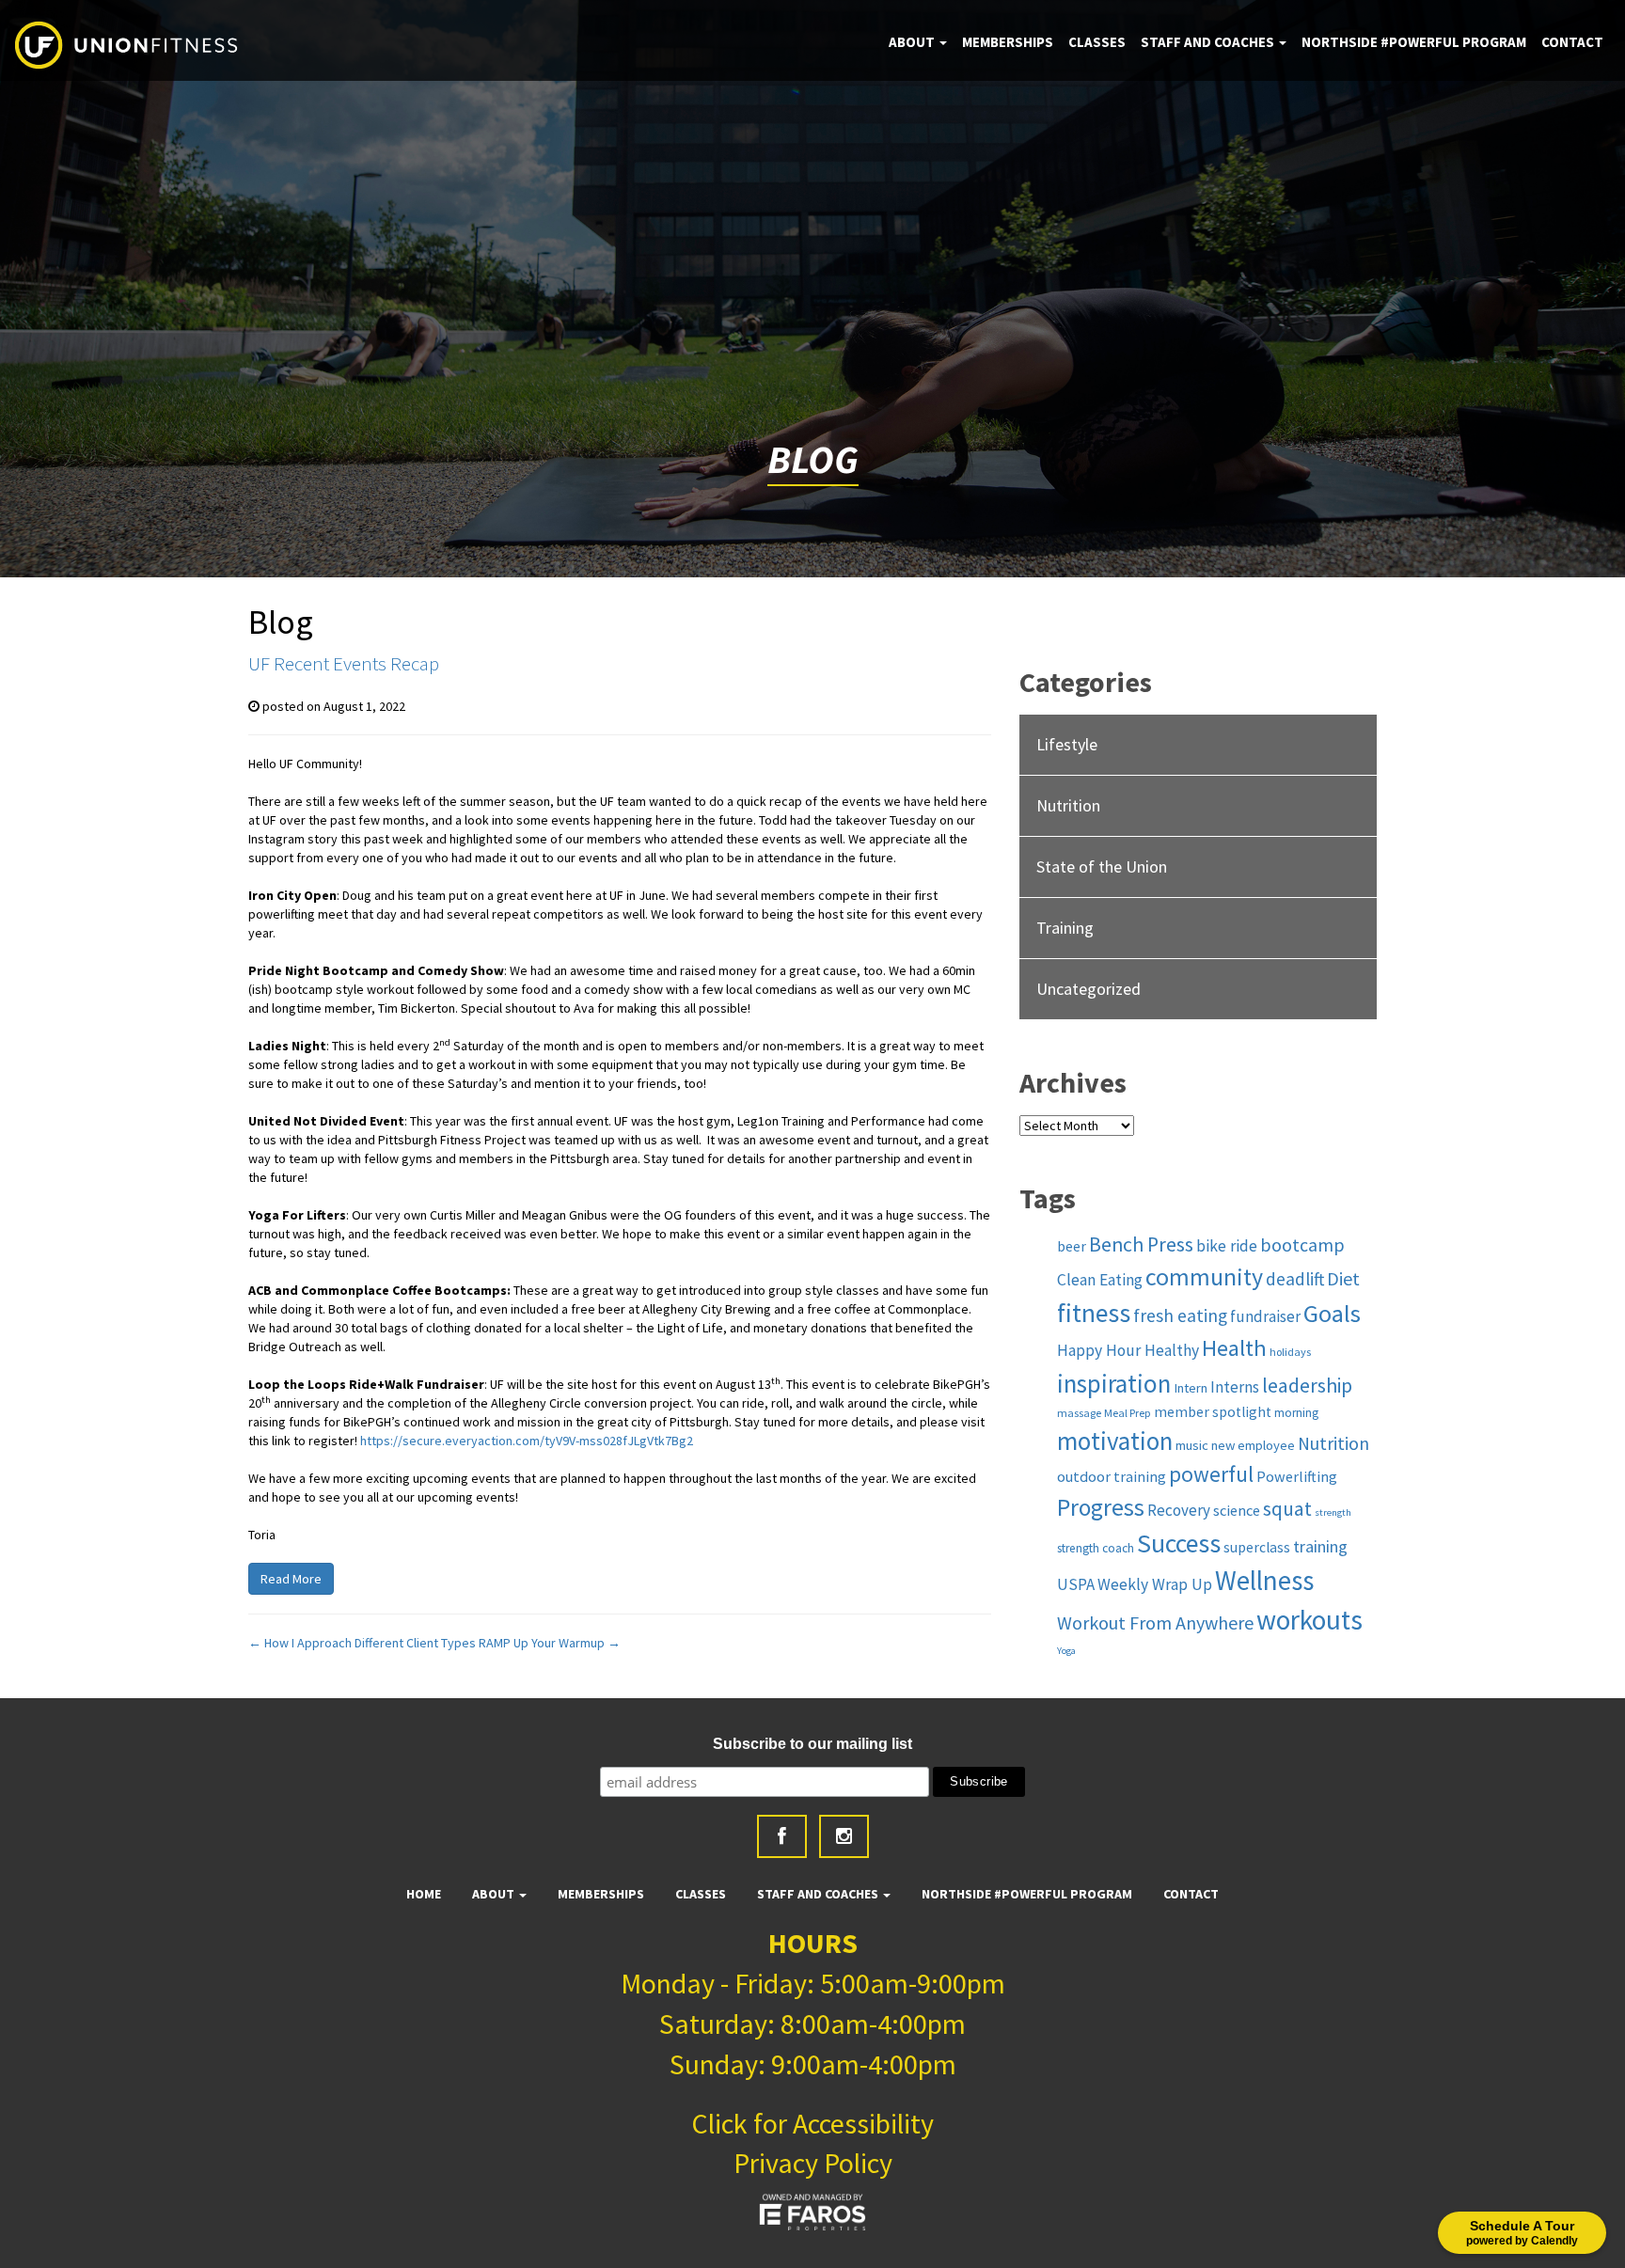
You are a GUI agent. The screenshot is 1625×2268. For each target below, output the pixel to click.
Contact (1572, 42)
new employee (1253, 1445)
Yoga (1066, 1651)
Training (1065, 928)
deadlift (1295, 1279)
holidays (1290, 1352)
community (1204, 1277)
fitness (1094, 1313)
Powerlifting (1297, 1476)
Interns (1235, 1387)
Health (1234, 1348)
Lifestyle (1067, 744)
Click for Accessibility (812, 2123)
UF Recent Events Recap (344, 663)
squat (1287, 1509)
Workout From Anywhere (1155, 1622)
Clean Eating (1100, 1280)
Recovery (1179, 1510)
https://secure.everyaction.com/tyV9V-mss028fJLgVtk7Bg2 (527, 1441)
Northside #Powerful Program (1414, 42)
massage (1079, 1413)
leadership (1307, 1386)
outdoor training (1112, 1476)
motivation (1115, 1441)
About (913, 42)
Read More (291, 1579)
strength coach (1096, 1548)
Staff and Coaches (1209, 42)
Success (1179, 1543)
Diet (1343, 1278)
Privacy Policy (813, 2163)
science (1237, 1510)
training (1320, 1546)
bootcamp (1302, 1245)
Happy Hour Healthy (1128, 1350)
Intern (1191, 1388)
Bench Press (1141, 1244)
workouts (1309, 1620)
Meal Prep (1128, 1413)
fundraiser (1265, 1316)
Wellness (1264, 1581)
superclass (1257, 1547)
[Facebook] (782, 1836)
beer (1072, 1246)
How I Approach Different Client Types (362, 1643)
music (1192, 1445)
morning (1296, 1413)
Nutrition (1068, 805)
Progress (1101, 1507)
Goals (1332, 1313)
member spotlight (1213, 1412)
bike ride (1227, 1246)
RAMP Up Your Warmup (550, 1643)
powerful (1211, 1474)
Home (424, 1894)
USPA (1076, 1584)
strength (1333, 1512)
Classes (1097, 42)
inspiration (1114, 1383)
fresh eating (1180, 1315)
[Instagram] (844, 1836)
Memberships (1008, 42)
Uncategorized (1089, 989)
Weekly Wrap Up (1155, 1584)
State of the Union (1102, 866)
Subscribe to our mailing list (812, 1744)
